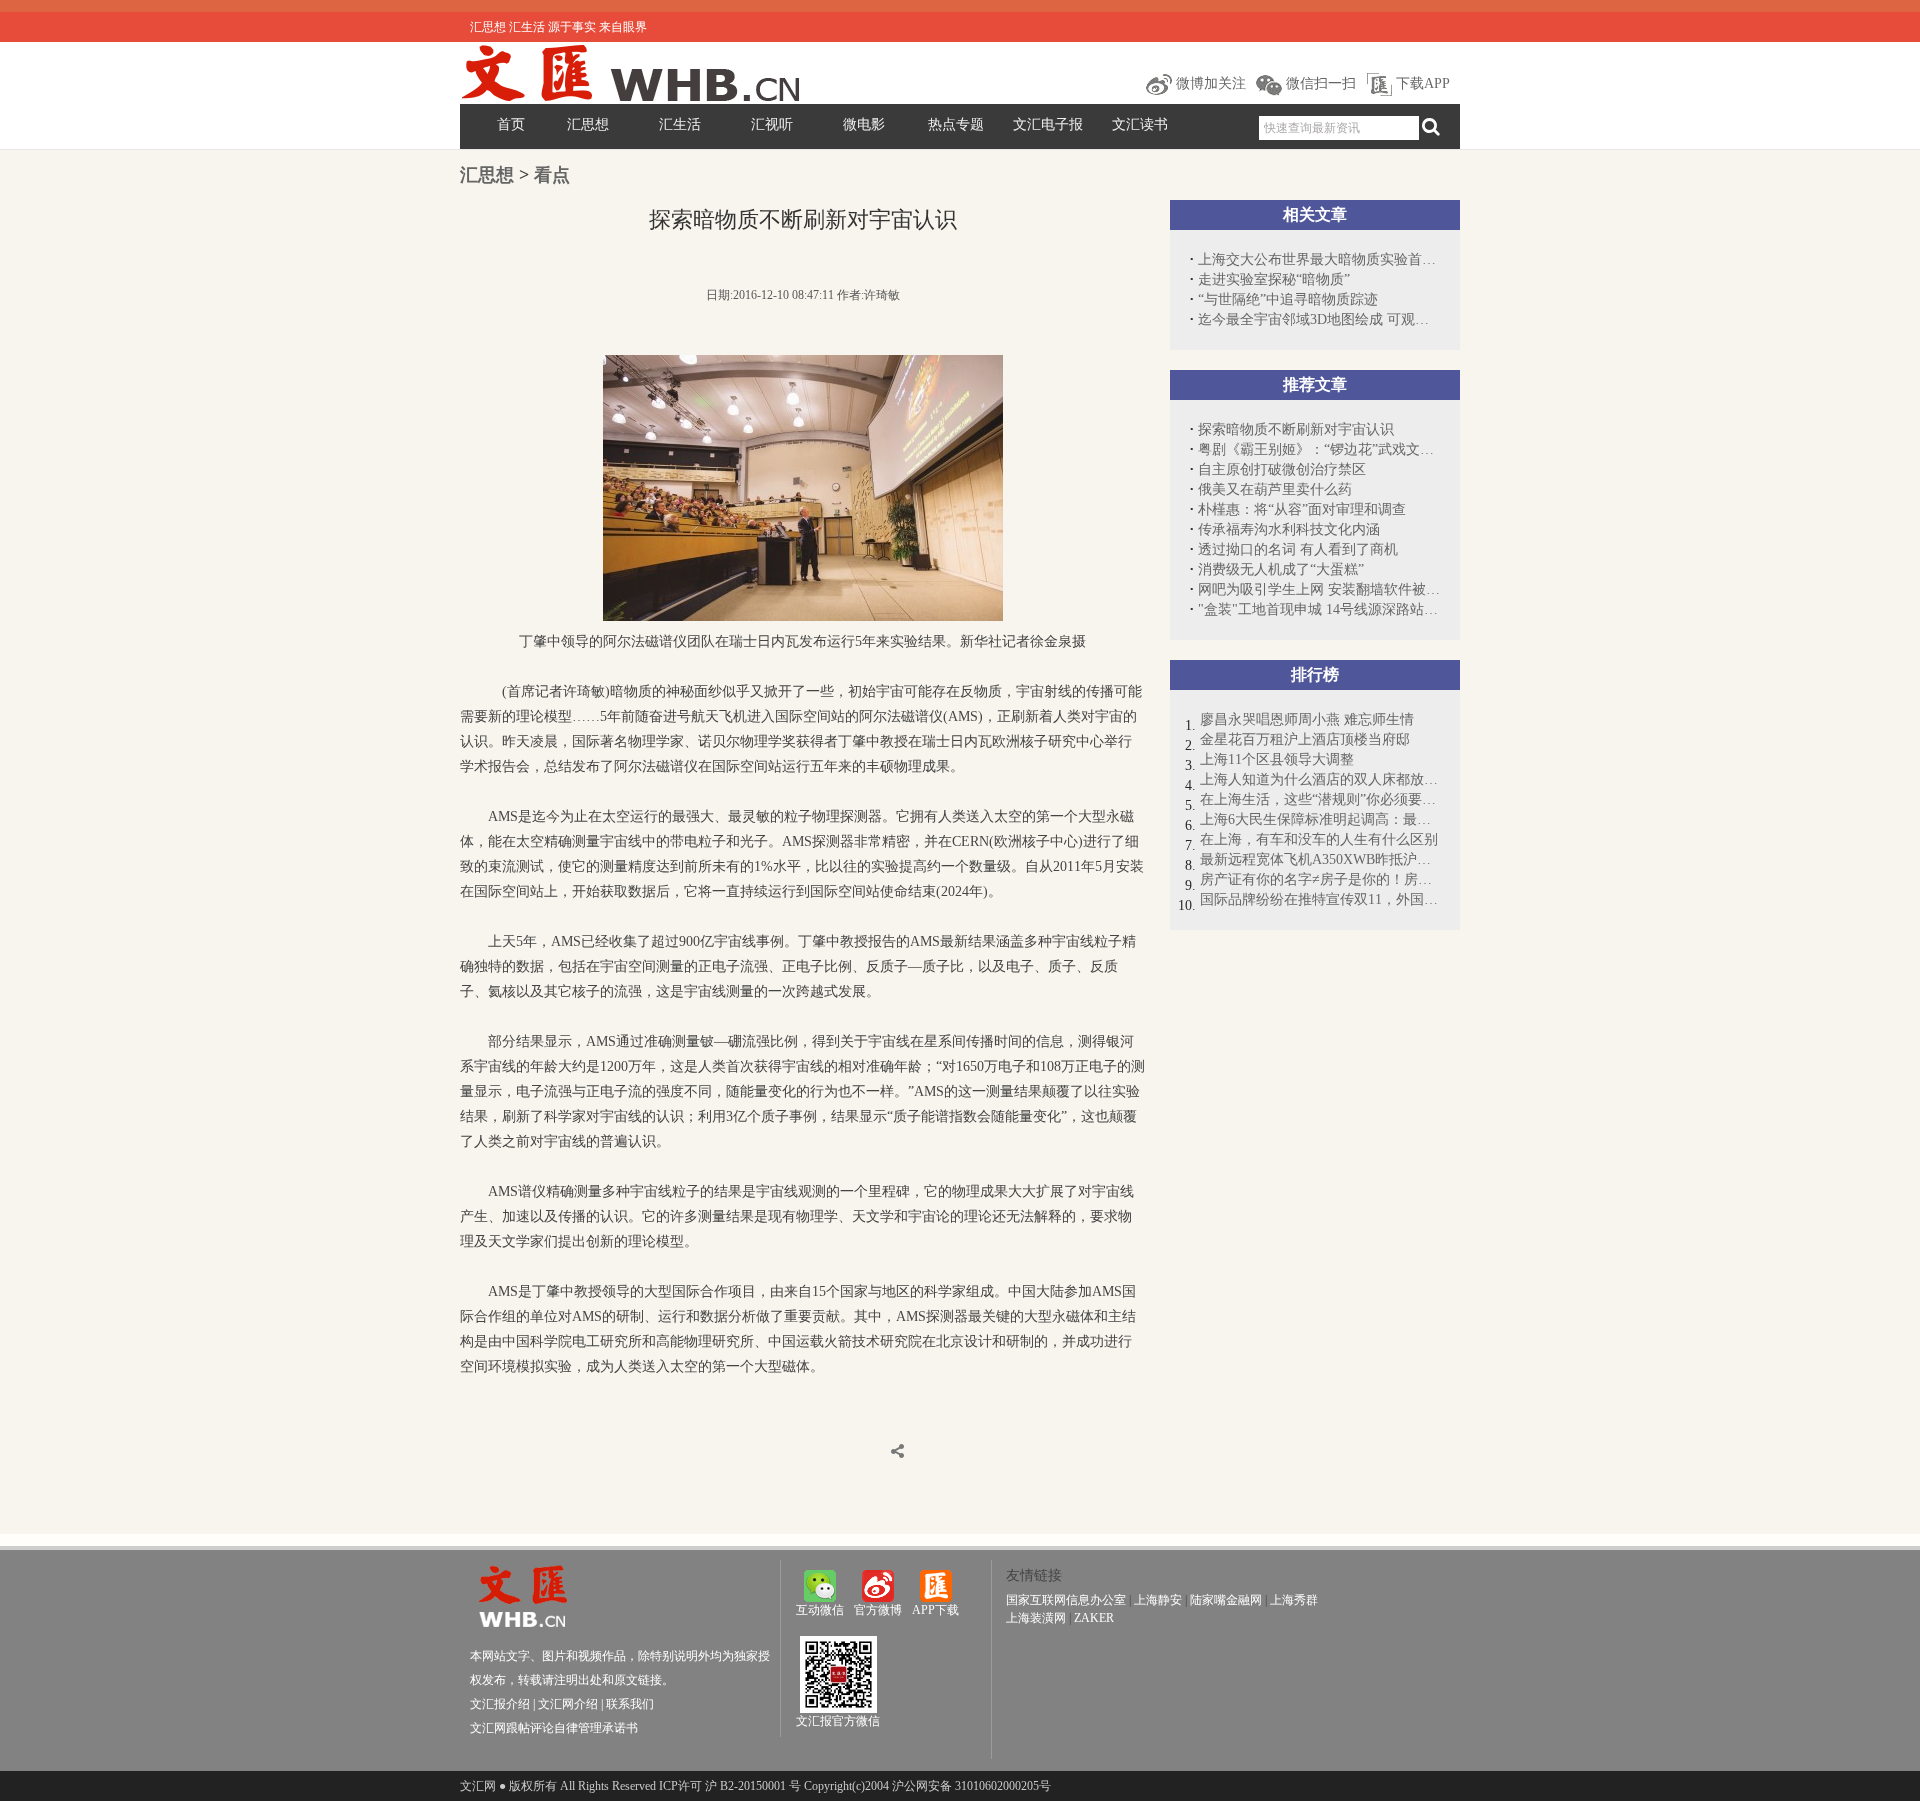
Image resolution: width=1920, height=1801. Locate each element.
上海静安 (1158, 1600)
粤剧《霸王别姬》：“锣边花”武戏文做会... (1319, 449)
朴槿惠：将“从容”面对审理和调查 (1302, 509)
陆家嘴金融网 (1226, 1600)
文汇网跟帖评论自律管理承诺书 (554, 1728)
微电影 (864, 124)
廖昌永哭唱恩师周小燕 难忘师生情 (1307, 719)
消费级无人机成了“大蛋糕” (1281, 569)
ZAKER (1094, 1618)
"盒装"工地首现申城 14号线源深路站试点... (1319, 609)
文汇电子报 (1048, 124)
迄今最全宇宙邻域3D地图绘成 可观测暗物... (1319, 319)
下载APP (1421, 83)
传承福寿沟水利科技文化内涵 (1289, 529)
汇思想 (588, 124)
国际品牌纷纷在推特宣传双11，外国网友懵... (1320, 899)
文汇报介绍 (500, 1704)
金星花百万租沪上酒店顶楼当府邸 (1305, 739)
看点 (552, 175)
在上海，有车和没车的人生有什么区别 (1319, 839)
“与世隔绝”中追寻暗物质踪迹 (1288, 299)
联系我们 (630, 1704)
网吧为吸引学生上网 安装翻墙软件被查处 (1319, 589)
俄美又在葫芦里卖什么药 (1275, 489)
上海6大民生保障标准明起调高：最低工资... (1320, 819)
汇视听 (772, 124)
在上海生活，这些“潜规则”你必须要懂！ (1320, 799)
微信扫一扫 (1319, 83)
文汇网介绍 (568, 1704)
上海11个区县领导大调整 (1277, 759)
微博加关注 (1209, 83)
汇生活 (680, 124)
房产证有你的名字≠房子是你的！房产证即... (1320, 879)
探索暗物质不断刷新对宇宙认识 (1296, 429)
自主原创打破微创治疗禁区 (1282, 469)
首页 (511, 124)
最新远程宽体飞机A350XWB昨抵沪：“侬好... (1320, 859)
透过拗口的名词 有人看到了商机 (1298, 549)
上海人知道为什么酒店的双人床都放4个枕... (1320, 779)
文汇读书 (1140, 124)
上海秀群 (1294, 1600)
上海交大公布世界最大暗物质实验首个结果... (1319, 259)
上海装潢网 (1036, 1618)
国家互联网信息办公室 (1066, 1600)
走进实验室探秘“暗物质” (1274, 279)
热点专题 (956, 124)
